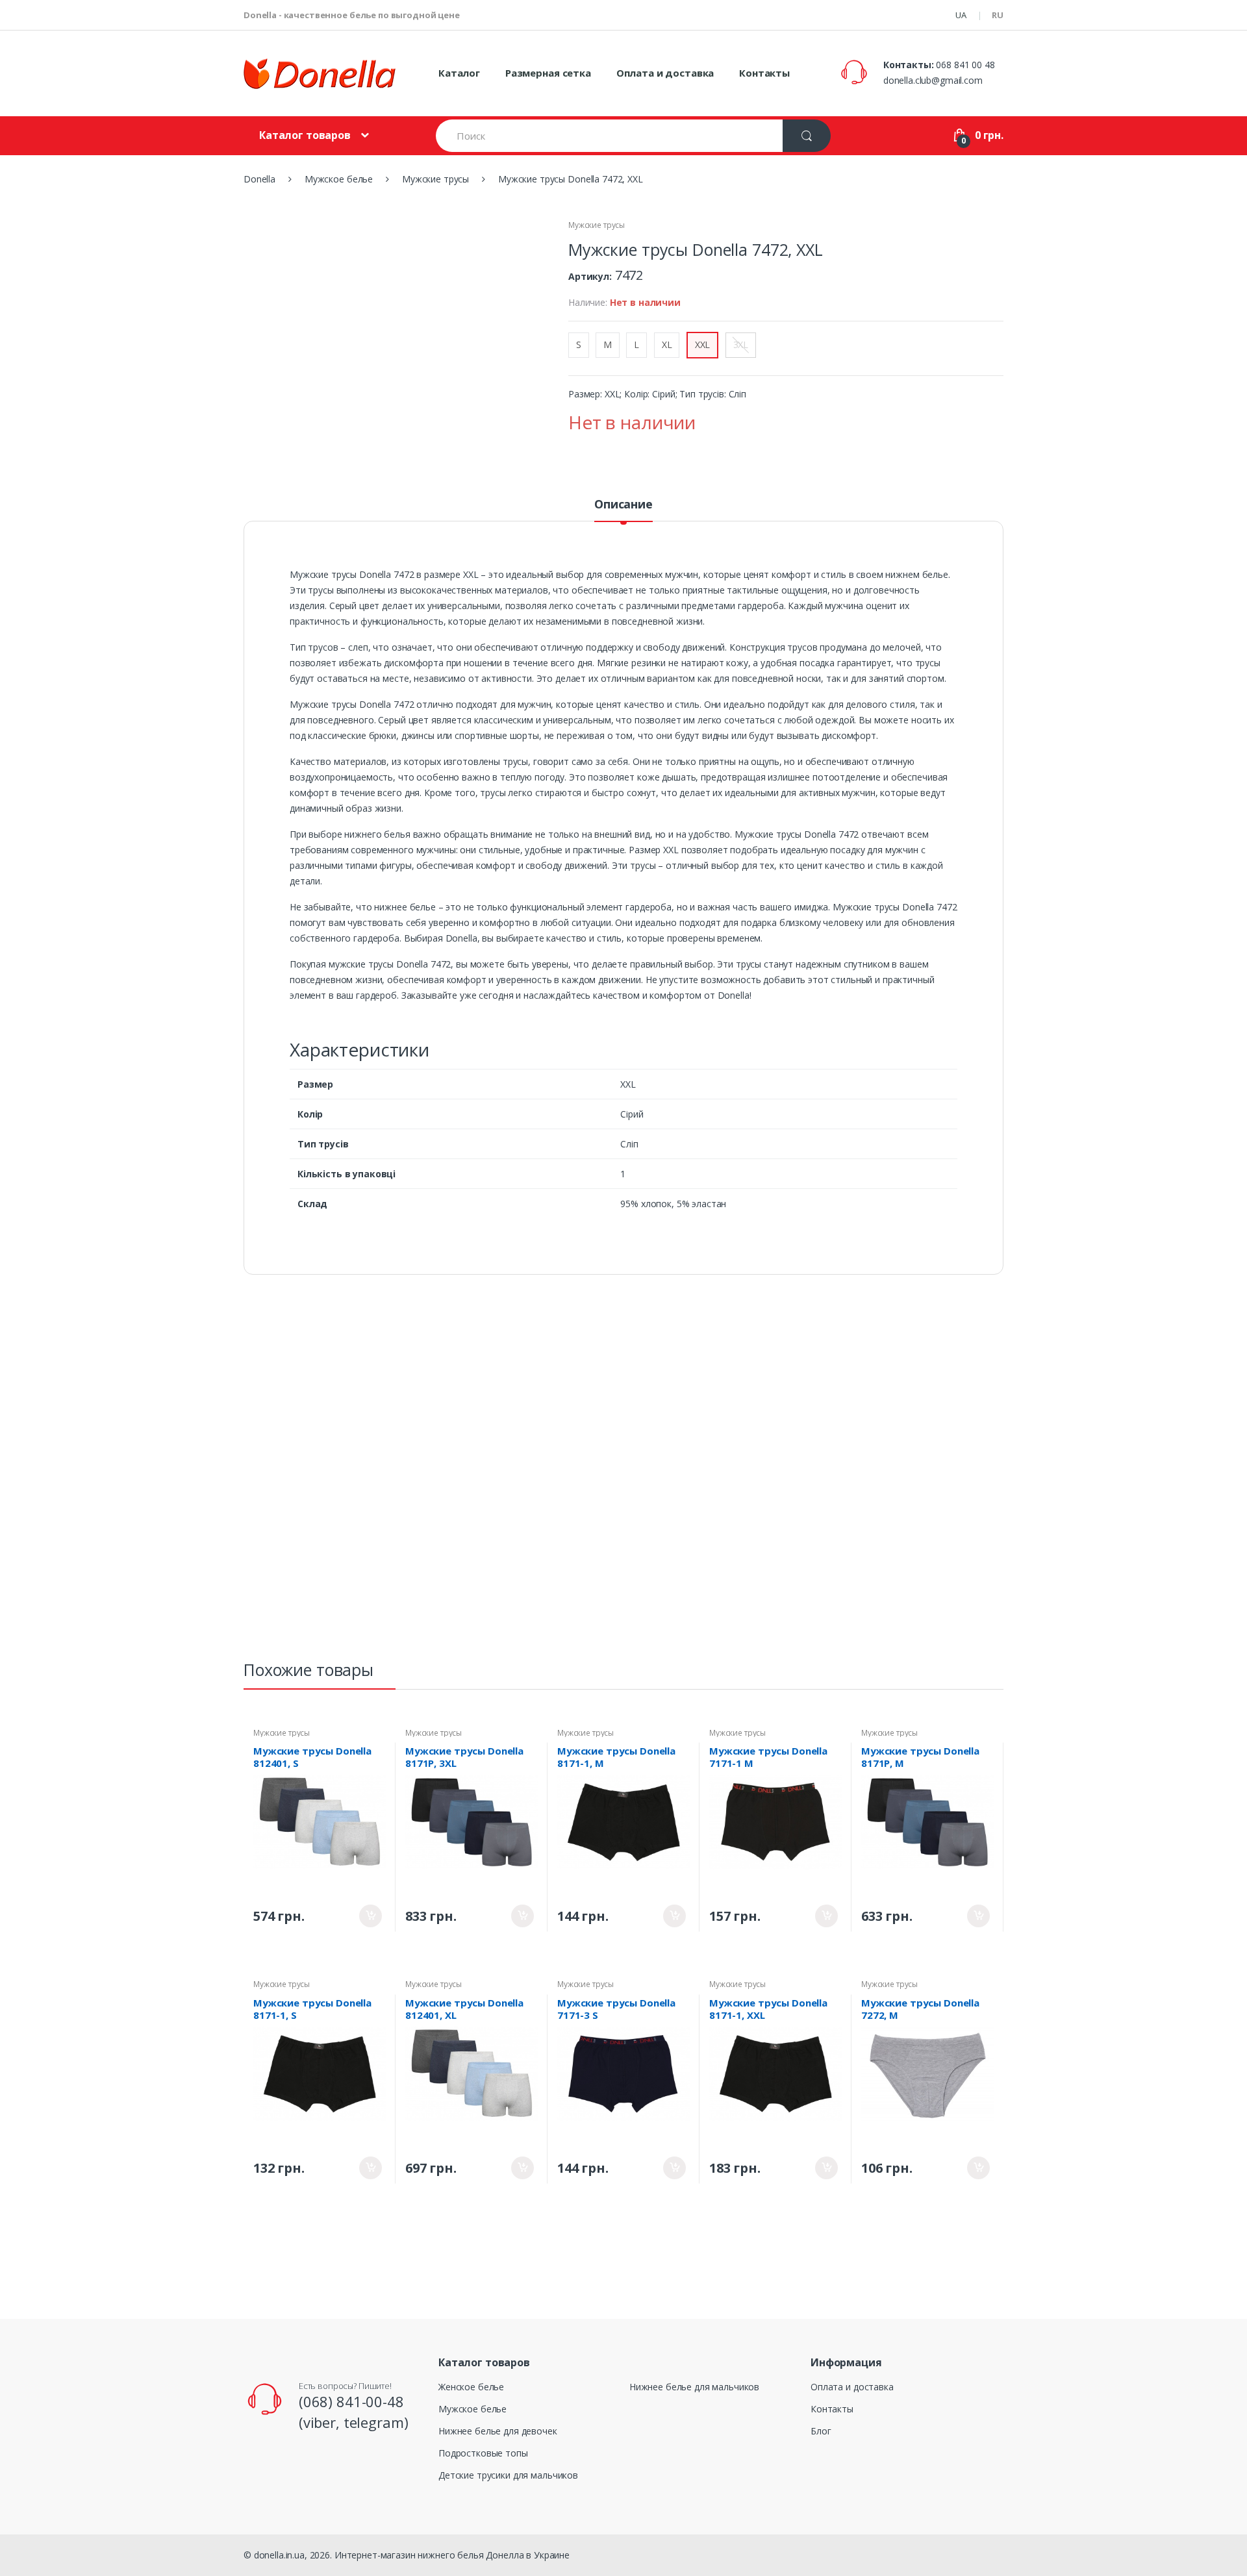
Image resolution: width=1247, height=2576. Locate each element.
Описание (623, 505)
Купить (371, 1916)
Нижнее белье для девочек (498, 2431)
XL (667, 344)
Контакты (764, 73)
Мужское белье (472, 2409)
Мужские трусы (597, 225)
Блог (821, 2431)
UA (961, 15)
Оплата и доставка (665, 73)
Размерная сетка (548, 73)
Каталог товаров (305, 135)
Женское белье (471, 2387)
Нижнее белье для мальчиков (694, 2387)
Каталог (459, 73)
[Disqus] (623, 1473)
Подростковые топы (483, 2453)
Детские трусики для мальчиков (508, 2475)
